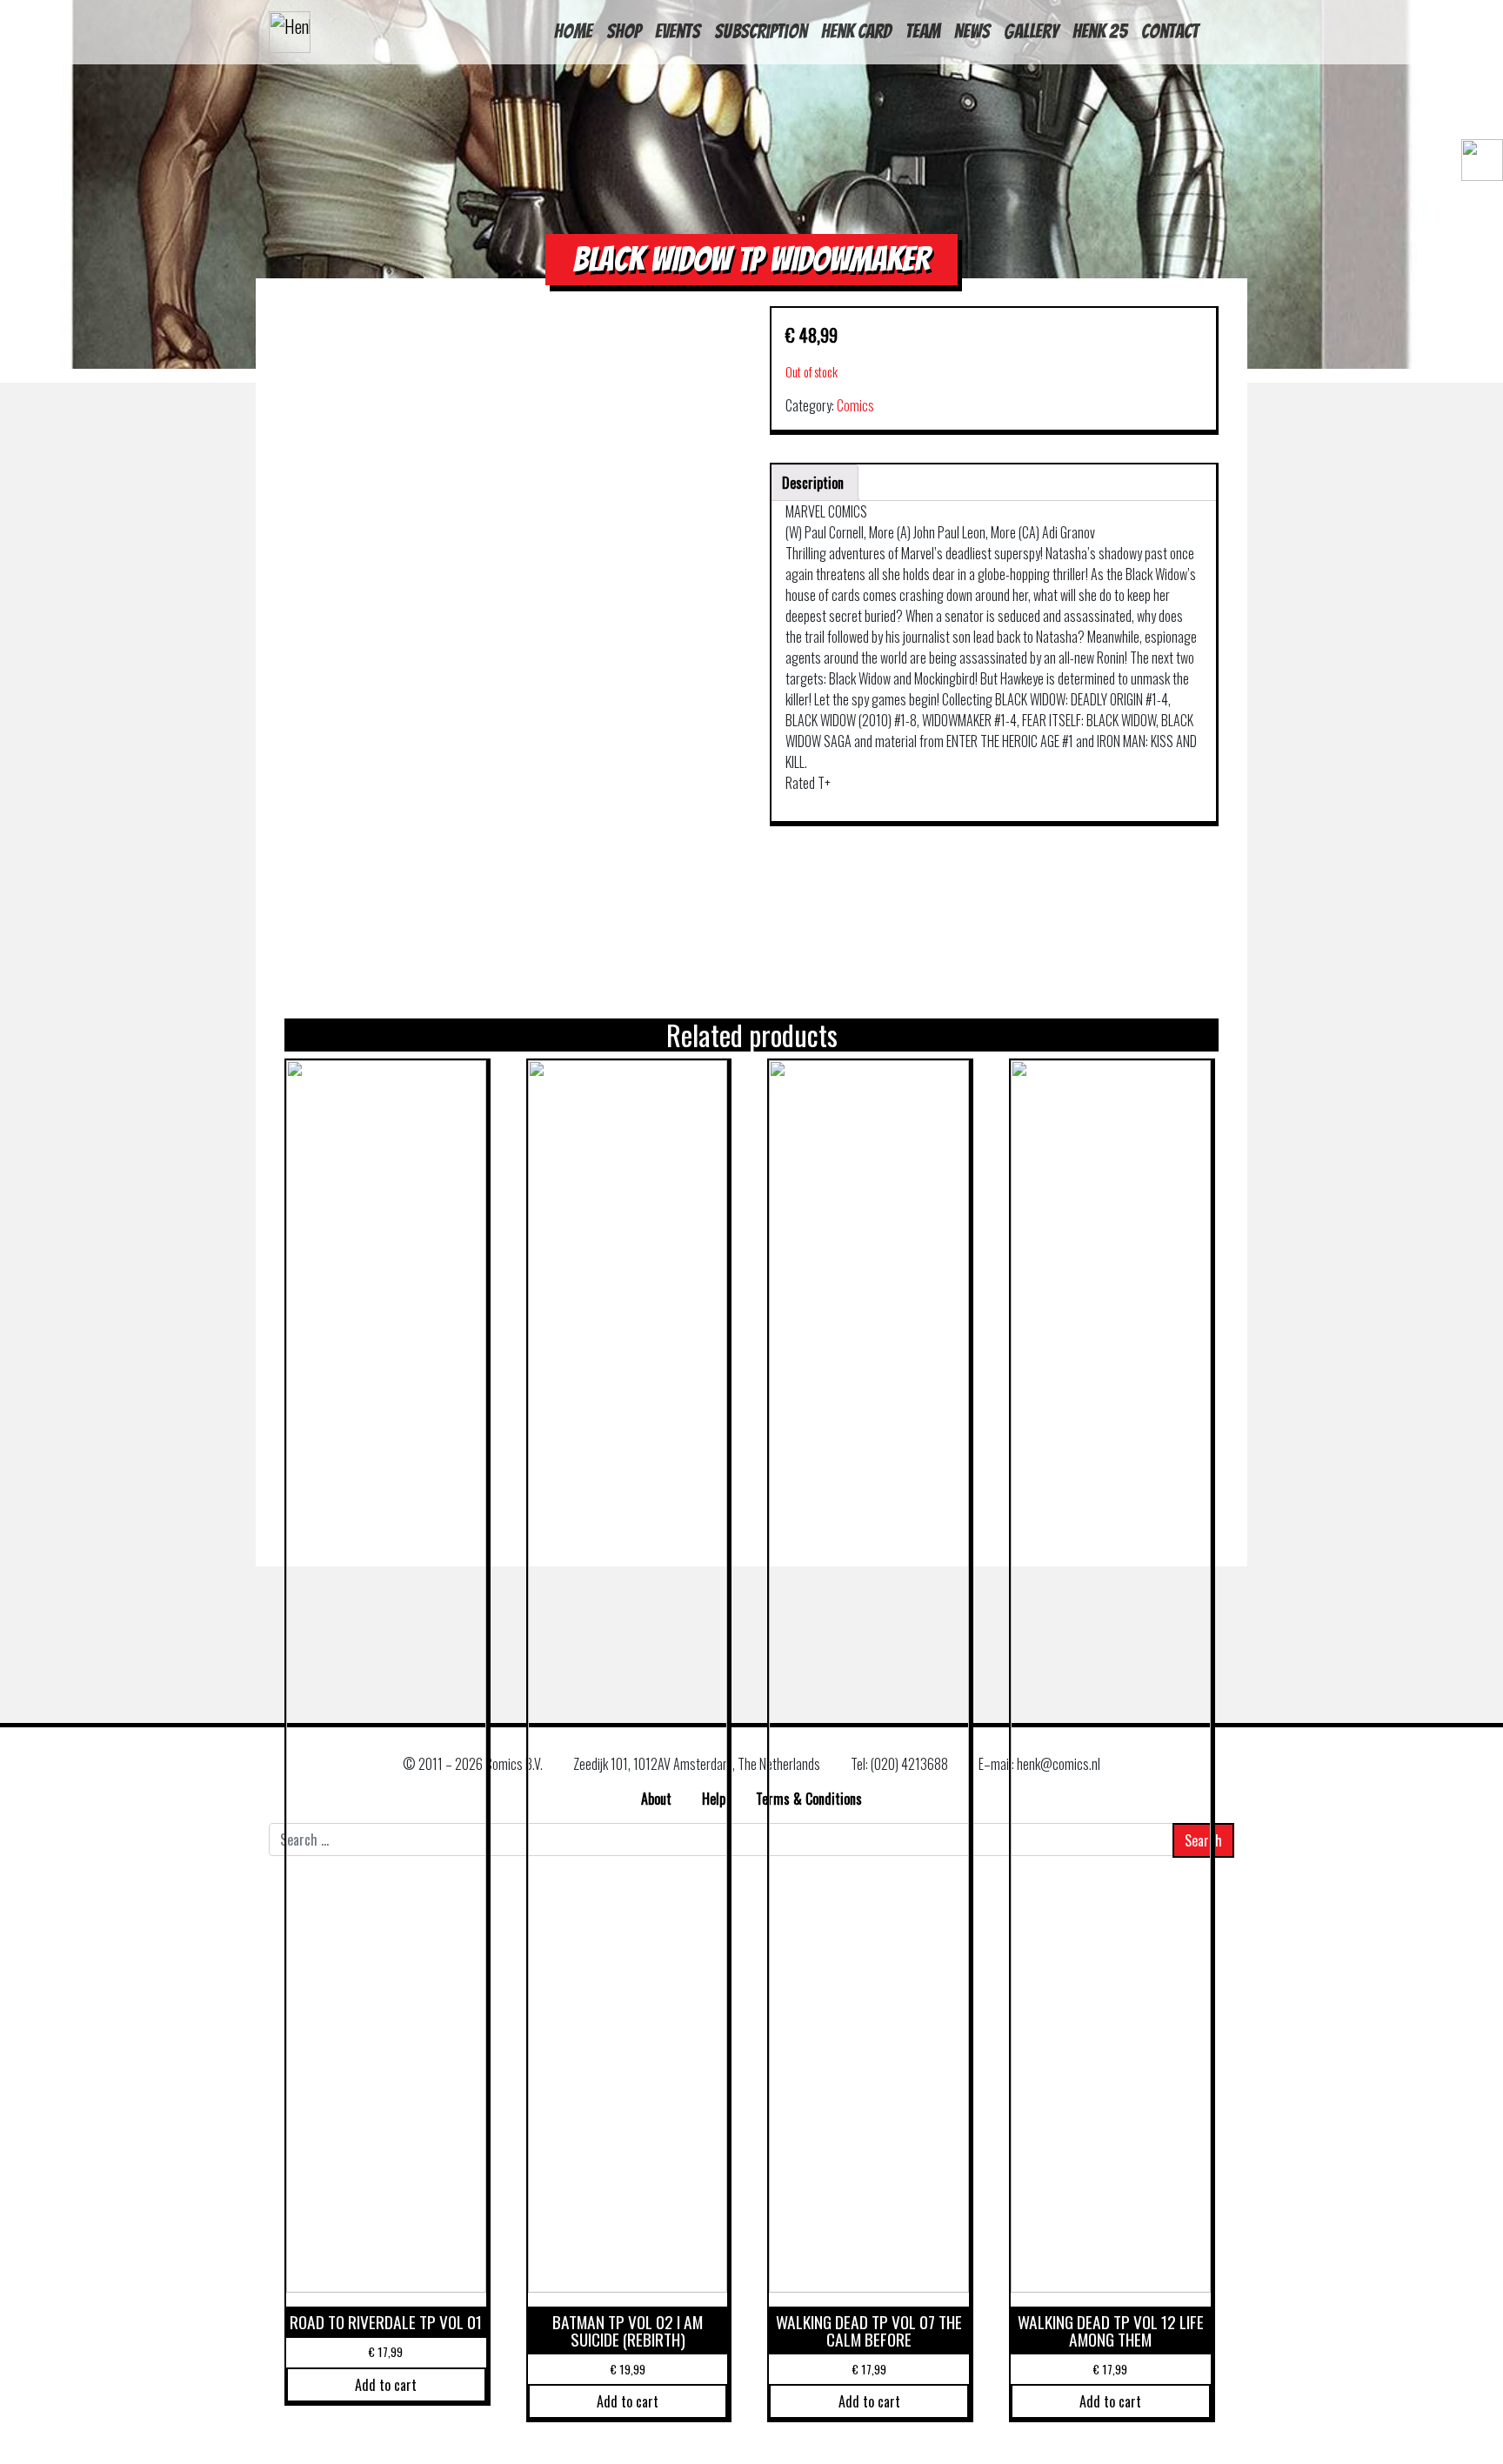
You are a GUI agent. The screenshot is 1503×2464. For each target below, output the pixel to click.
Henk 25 (1100, 31)
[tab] (813, 483)
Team (923, 31)
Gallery (1031, 31)
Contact (1170, 31)
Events (678, 31)
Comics (855, 405)
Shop (624, 31)
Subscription (761, 31)
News (972, 31)
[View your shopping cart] (1474, 207)
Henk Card (856, 31)
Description (813, 483)
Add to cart (386, 2385)
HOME (573, 31)
